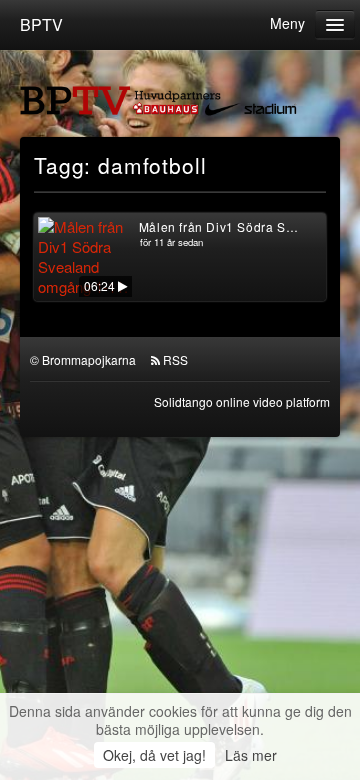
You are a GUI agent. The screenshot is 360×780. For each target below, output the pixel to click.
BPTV (41, 24)
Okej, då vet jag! (154, 755)
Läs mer (251, 755)
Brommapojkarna (89, 359)
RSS (175, 359)
